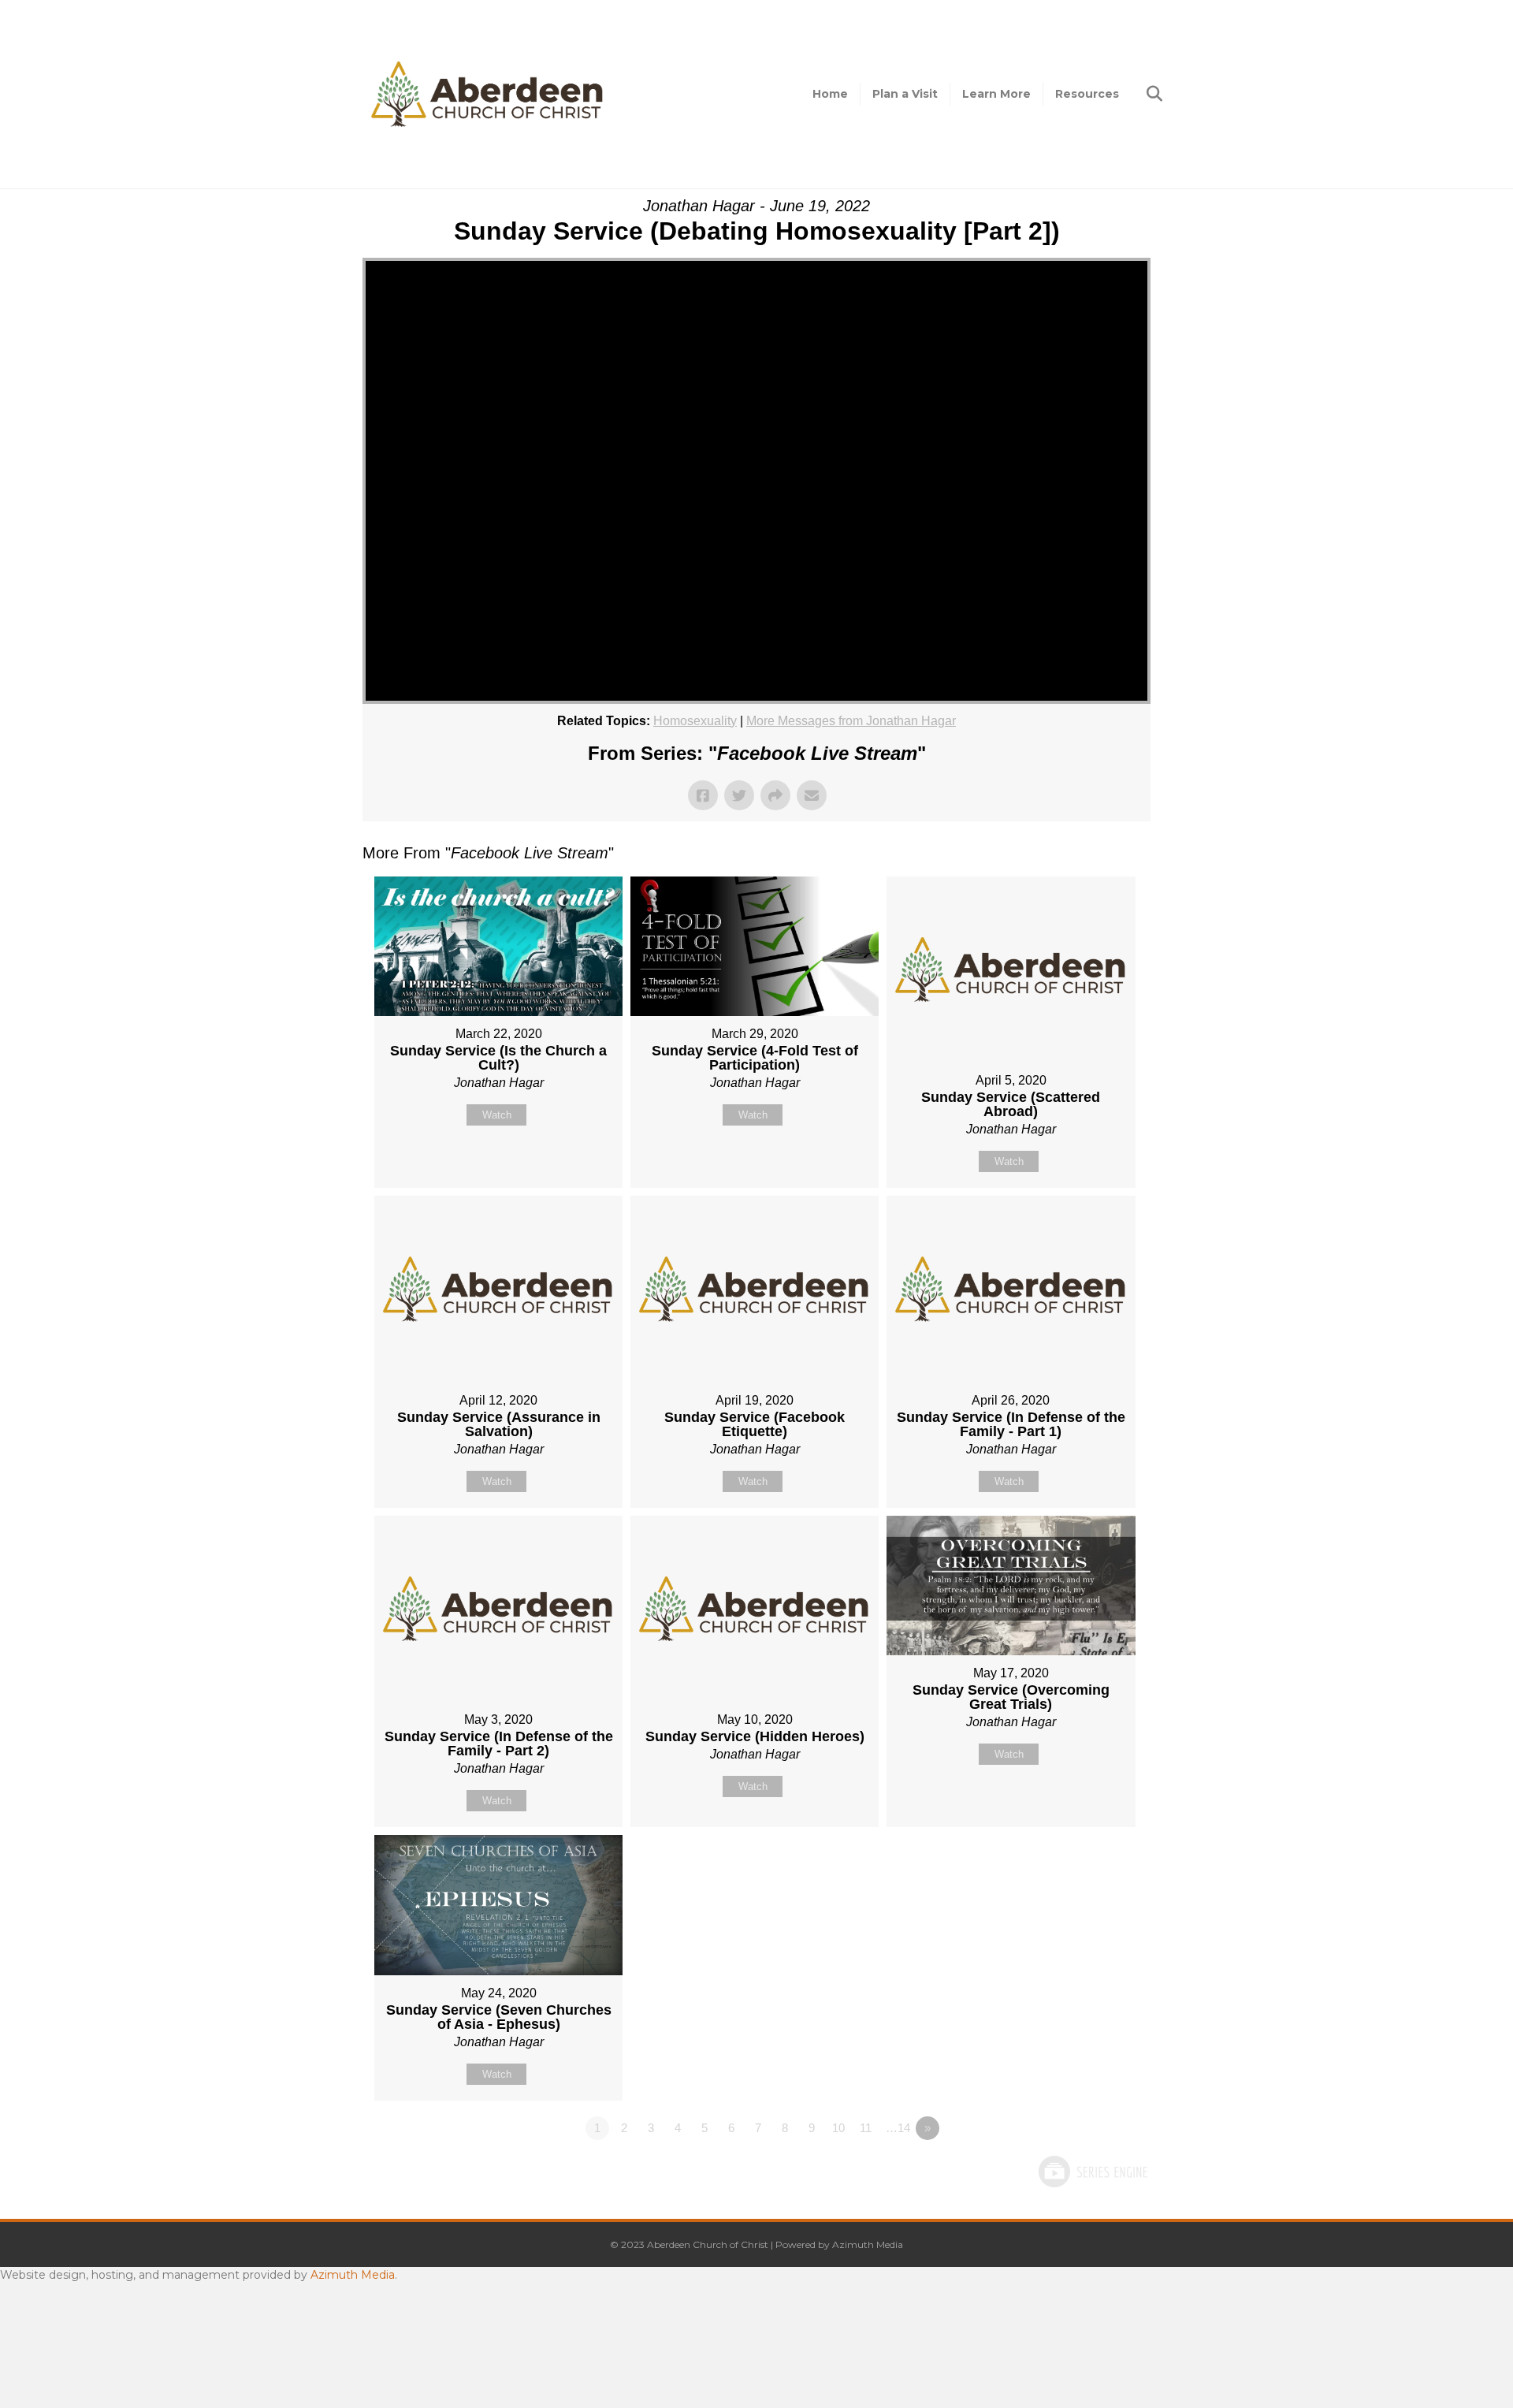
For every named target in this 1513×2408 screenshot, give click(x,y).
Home (830, 94)
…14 (898, 2128)
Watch (497, 1115)
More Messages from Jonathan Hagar (851, 721)
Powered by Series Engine (1092, 2172)
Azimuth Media (868, 2244)
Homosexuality (695, 721)
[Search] (1141, 94)
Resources (1087, 94)
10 (838, 2128)
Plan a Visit (905, 94)
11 (866, 2128)
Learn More (996, 94)
